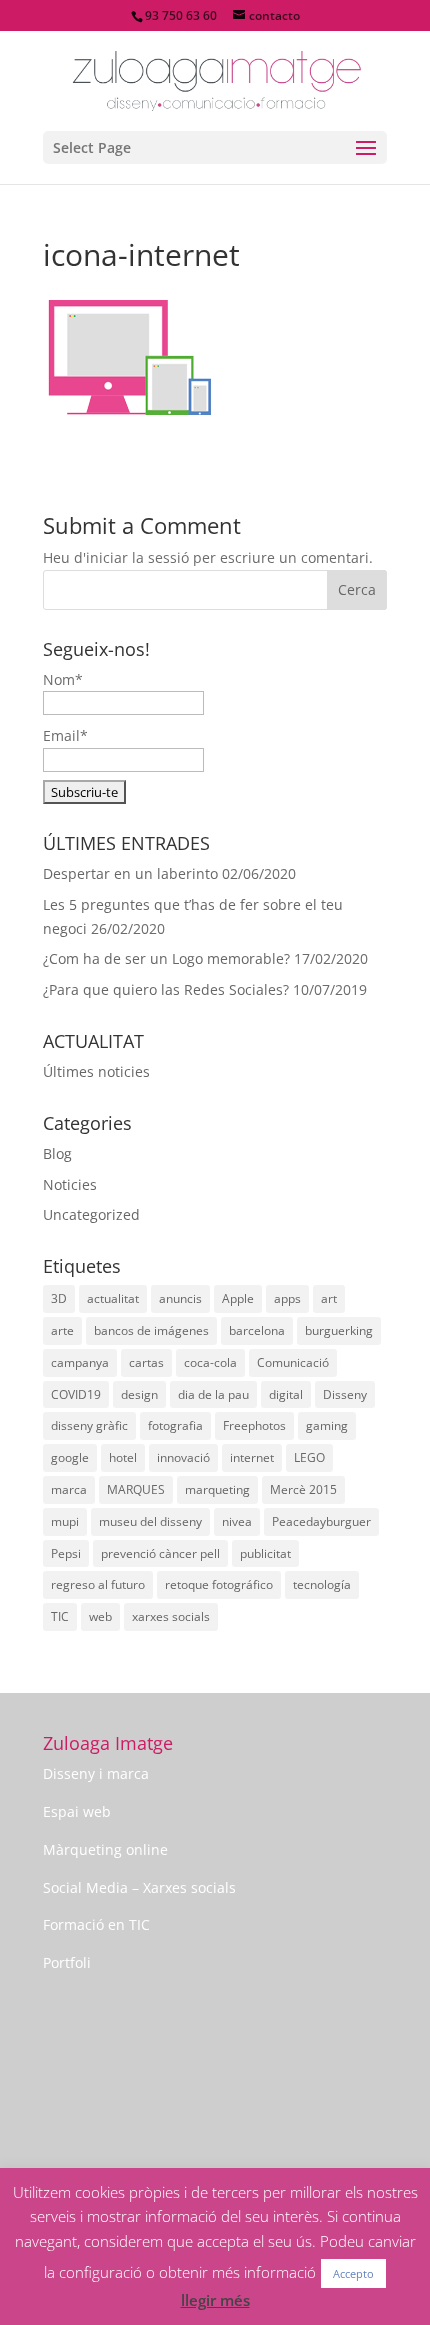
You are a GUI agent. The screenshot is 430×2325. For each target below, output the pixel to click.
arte (62, 1330)
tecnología (322, 1584)
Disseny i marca (96, 1773)
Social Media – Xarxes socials (139, 1887)
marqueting (217, 1489)
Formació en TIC (96, 1924)
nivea (237, 1521)
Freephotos (254, 1425)
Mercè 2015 (303, 1489)
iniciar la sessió (137, 557)
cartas (146, 1362)
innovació (183, 1457)
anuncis (180, 1298)
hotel (123, 1457)
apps (287, 1298)
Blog (57, 1153)
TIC (60, 1616)
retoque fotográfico (219, 1584)
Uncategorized (91, 1214)
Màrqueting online (105, 1849)
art (329, 1298)
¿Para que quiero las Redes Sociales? (166, 989)
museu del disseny (150, 1521)
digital (286, 1394)
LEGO (309, 1457)
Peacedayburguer (321, 1521)
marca (69, 1489)
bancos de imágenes (151, 1330)
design (139, 1394)
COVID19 (76, 1394)
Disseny (345, 1394)
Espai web (77, 1811)
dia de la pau (213, 1394)
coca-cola (210, 1362)
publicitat (265, 1553)
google (70, 1457)
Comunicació (293, 1362)
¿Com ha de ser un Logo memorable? (166, 958)
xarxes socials (171, 1616)
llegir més (215, 2300)
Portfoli (67, 1962)
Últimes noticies (96, 1071)
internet (252, 1457)
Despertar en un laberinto (130, 873)
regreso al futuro (98, 1584)
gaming (327, 1425)
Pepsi (66, 1553)
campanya (80, 1362)
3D (59, 1298)
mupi (65, 1521)
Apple (238, 1298)
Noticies (70, 1184)
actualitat (113, 1298)
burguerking (339, 1330)
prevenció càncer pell (160, 1553)
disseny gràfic (89, 1425)
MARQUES (136, 1489)
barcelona (257, 1330)
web (100, 1616)
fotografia (175, 1425)
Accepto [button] (353, 2273)
